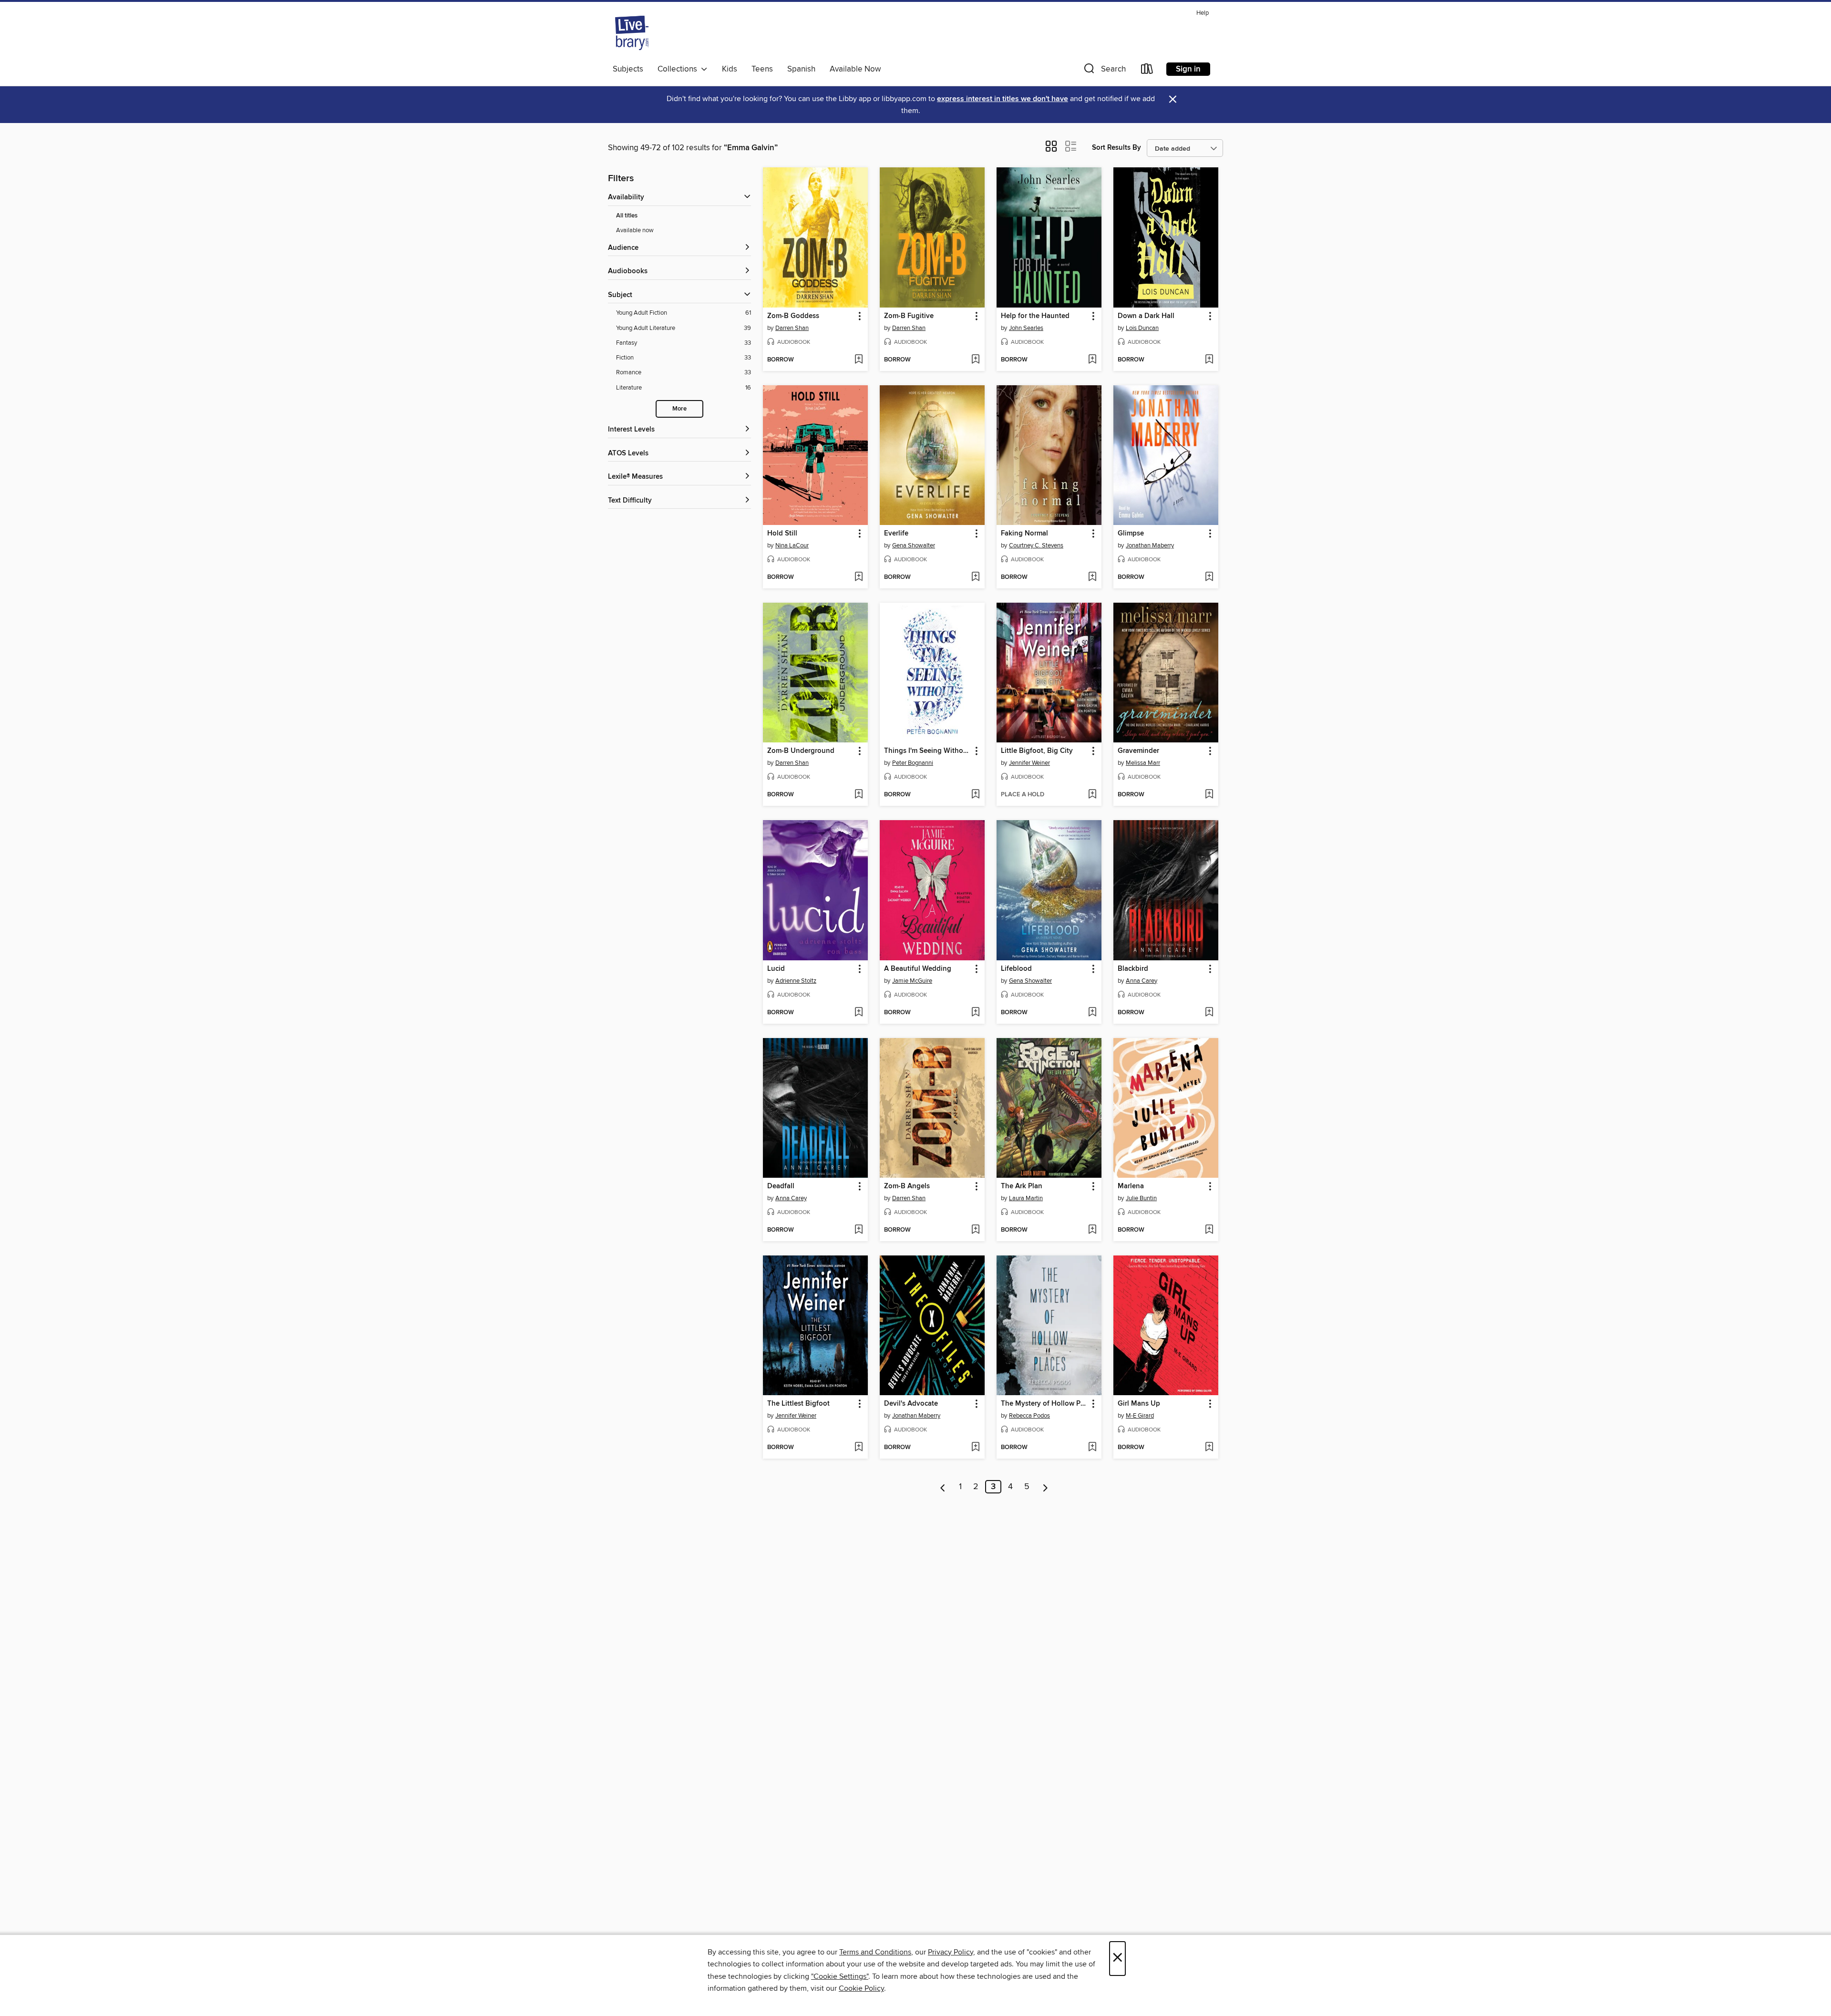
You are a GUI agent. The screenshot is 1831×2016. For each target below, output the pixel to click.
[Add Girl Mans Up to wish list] (1209, 1448)
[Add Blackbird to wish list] (1209, 1013)
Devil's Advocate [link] (911, 1404)
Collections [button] (679, 69)
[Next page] (1045, 1487)
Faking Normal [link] (1024, 534)
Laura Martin (1026, 1198)
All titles (627, 216)
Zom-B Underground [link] (801, 751)
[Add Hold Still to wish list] (859, 577)
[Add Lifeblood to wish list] (1092, 1013)
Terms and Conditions (875, 1952)
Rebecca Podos (1029, 1416)
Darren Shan (792, 328)
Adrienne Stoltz (796, 981)
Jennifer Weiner (1029, 763)
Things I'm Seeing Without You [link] (928, 751)
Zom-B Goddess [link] (793, 316)
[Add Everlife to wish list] (975, 577)
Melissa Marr (1143, 763)
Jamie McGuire (912, 981)
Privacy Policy (951, 1952)
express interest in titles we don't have (1003, 99)
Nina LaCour (792, 545)
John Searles (1026, 328)
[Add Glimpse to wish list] (1209, 577)
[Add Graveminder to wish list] (1209, 795)
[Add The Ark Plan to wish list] (1092, 1230)
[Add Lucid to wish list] (859, 1013)
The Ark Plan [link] (1022, 1186)
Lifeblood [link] (1016, 969)
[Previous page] (943, 1487)
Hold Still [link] (782, 534)
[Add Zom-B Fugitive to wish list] (975, 360)
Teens (762, 69)
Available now (635, 230)
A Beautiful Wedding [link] (918, 969)
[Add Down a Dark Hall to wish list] (1209, 360)
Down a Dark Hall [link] (1146, 316)
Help (1203, 13)
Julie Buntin (1141, 1198)
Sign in (1188, 69)
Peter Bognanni (913, 763)
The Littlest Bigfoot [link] (798, 1404)
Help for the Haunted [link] (1035, 316)
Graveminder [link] (1138, 751)
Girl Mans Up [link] (1139, 1404)
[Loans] (1147, 71)
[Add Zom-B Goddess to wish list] (859, 360)
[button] (1104, 71)
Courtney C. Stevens (1036, 545)
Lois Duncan (1142, 328)
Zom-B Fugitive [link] (909, 316)
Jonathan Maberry (1150, 545)
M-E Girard (1140, 1416)
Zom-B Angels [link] (907, 1186)
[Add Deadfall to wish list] (859, 1230)
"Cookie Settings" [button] (840, 1976)
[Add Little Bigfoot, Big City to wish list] (1092, 795)
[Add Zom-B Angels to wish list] (975, 1230)
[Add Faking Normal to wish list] (1092, 577)
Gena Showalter (914, 545)
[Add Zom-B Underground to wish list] (859, 795)
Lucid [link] (776, 969)
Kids (730, 69)
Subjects (628, 69)
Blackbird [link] (1133, 969)
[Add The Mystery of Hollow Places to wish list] (1092, 1448)
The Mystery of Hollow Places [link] (1044, 1404)
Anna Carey (1142, 981)
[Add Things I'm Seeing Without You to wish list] (975, 795)
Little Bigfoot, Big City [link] (1037, 751)
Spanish (801, 69)
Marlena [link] (1131, 1186)
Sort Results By (1116, 148)
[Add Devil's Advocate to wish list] (975, 1448)
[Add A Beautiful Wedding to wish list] (975, 1013)
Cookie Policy (861, 1988)
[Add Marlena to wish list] (1209, 1230)
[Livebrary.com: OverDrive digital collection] (632, 33)
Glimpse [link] (1131, 534)
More (679, 409)
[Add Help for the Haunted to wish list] (1092, 360)
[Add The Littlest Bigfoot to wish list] (859, 1448)
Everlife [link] (896, 534)
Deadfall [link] (781, 1186)
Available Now (855, 69)
